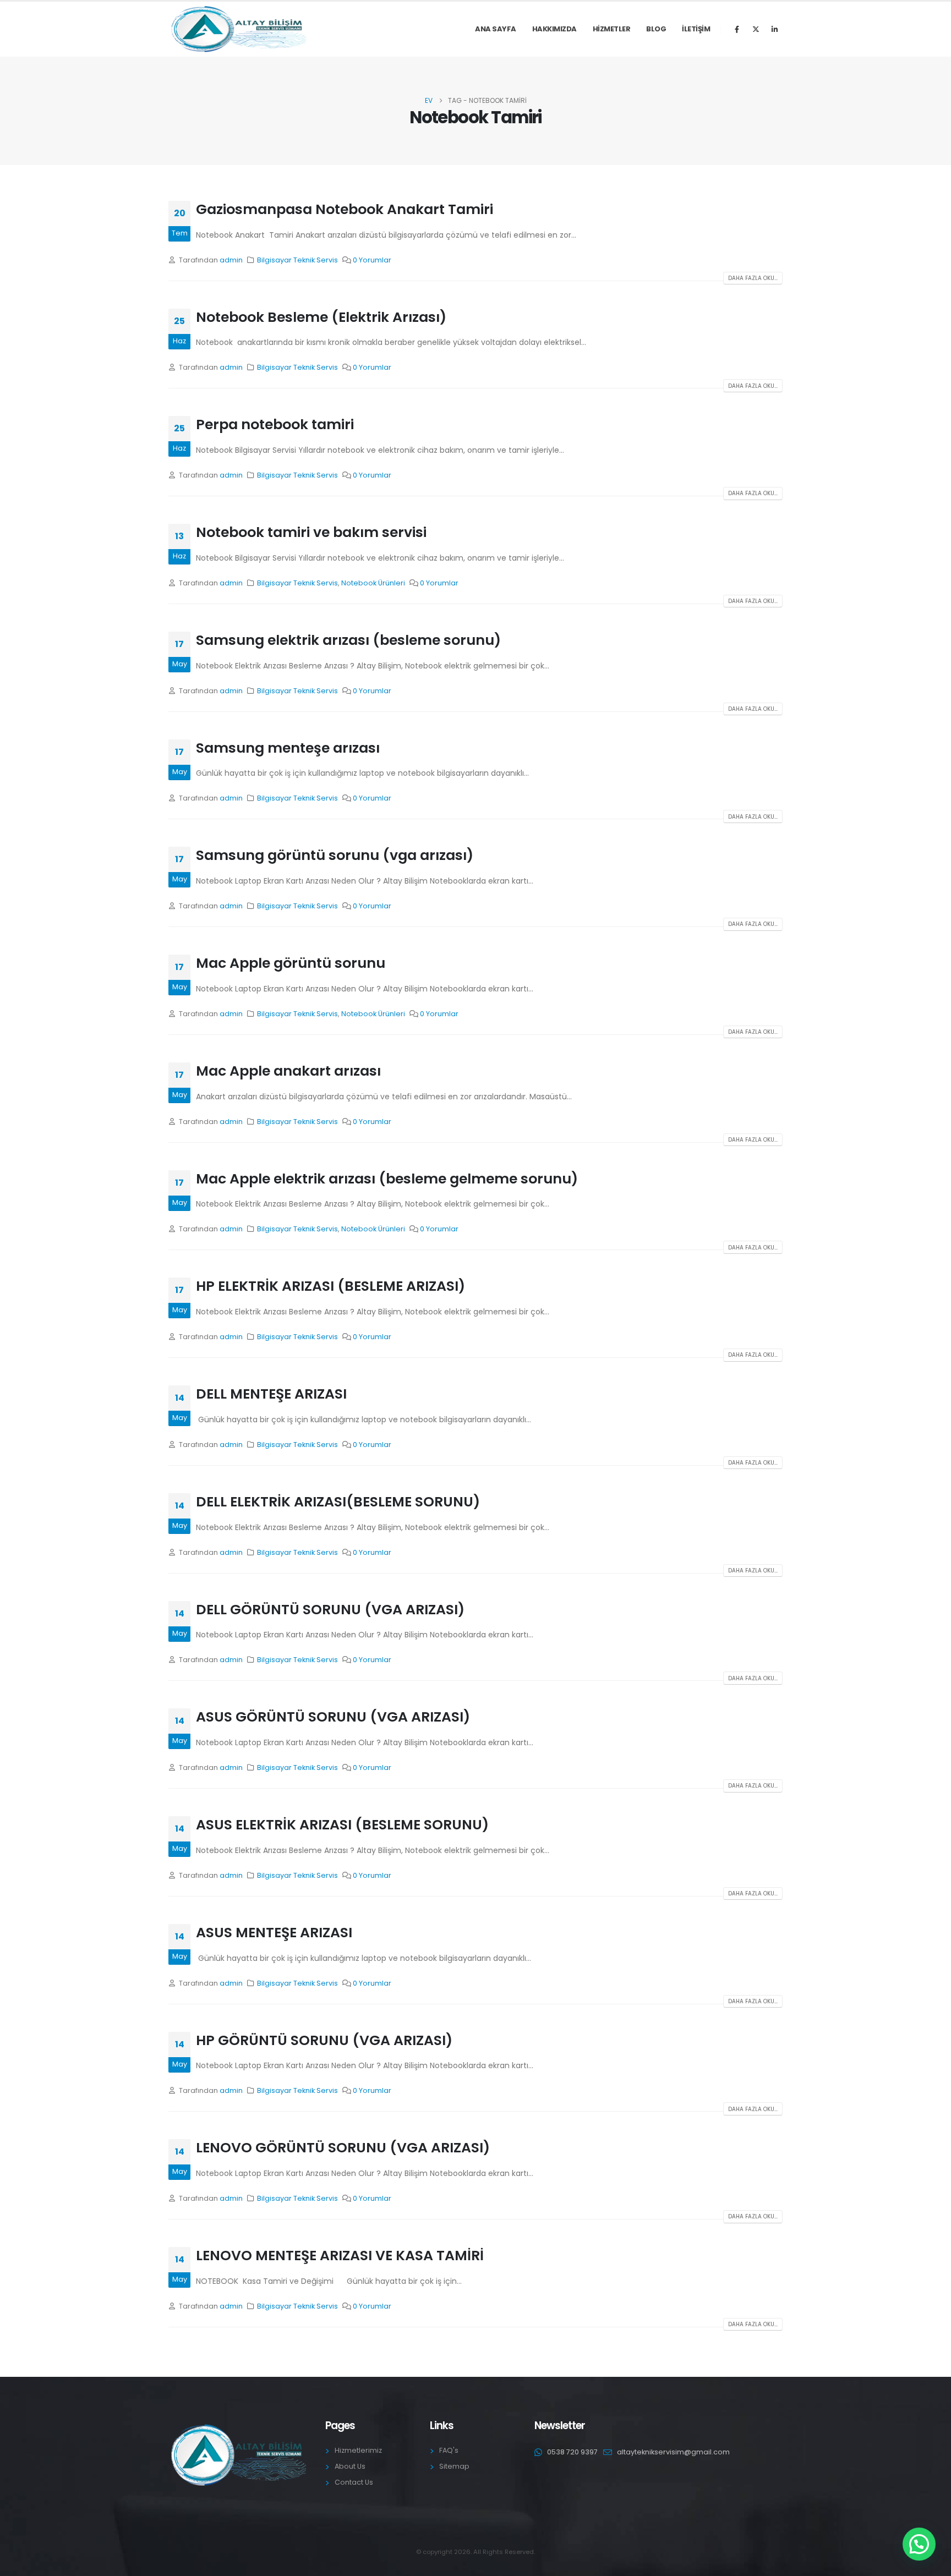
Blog (656, 29)
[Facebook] (737, 29)
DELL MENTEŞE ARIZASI (271, 1394)
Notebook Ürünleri (373, 583)
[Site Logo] (237, 29)
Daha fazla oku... (753, 278)
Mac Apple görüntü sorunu (291, 963)
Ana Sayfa (496, 29)
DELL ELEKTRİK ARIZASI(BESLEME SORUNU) (338, 1502)
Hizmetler (612, 29)
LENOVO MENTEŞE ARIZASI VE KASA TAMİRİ (340, 2256)
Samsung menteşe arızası (288, 748)
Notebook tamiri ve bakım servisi (311, 532)
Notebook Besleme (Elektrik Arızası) (321, 317)
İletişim (696, 29)
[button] (919, 2544)
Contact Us (354, 2482)
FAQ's (449, 2450)
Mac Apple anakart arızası (288, 1071)
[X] (756, 29)
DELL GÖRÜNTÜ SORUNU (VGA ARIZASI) (330, 1610)
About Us (350, 2466)
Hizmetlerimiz (358, 2450)
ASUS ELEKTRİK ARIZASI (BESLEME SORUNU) (342, 1825)
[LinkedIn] (774, 29)
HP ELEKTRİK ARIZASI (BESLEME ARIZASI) (330, 1286)
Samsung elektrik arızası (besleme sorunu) (348, 640)
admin (231, 260)
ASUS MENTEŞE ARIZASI (274, 1933)
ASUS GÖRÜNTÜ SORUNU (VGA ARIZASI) (333, 1717)
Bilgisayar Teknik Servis (297, 260)
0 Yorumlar (372, 260)
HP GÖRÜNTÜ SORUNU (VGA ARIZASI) (324, 2040)
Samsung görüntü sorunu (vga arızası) (335, 855)
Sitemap (454, 2466)
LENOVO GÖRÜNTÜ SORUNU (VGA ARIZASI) (343, 2148)
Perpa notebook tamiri (275, 424)
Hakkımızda (554, 29)
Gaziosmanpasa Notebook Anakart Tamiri (345, 209)
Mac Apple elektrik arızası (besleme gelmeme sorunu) (387, 1179)
